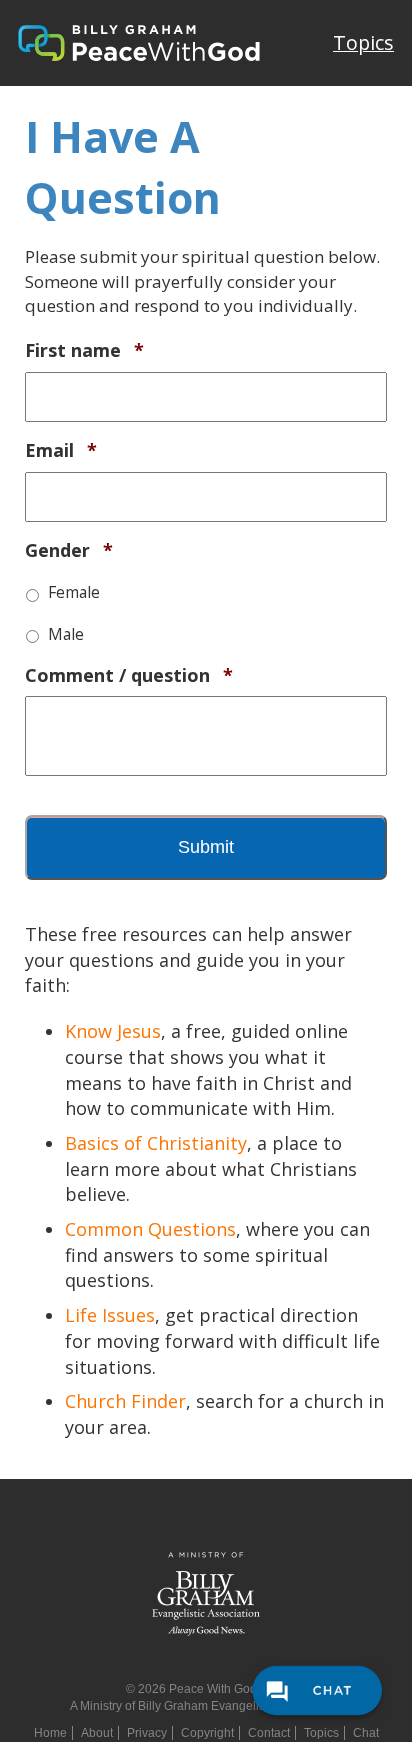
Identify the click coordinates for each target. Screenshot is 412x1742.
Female (74, 592)
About (97, 1733)
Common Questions (150, 1229)
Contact (269, 1733)
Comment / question (129, 675)
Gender (69, 550)
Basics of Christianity (156, 1143)
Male (66, 634)
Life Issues (110, 1315)
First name (84, 350)
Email (61, 450)
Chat (366, 1733)
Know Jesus (113, 1031)
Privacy (147, 1733)
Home (50, 1733)
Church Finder (125, 1401)
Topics (363, 42)
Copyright (207, 1733)
